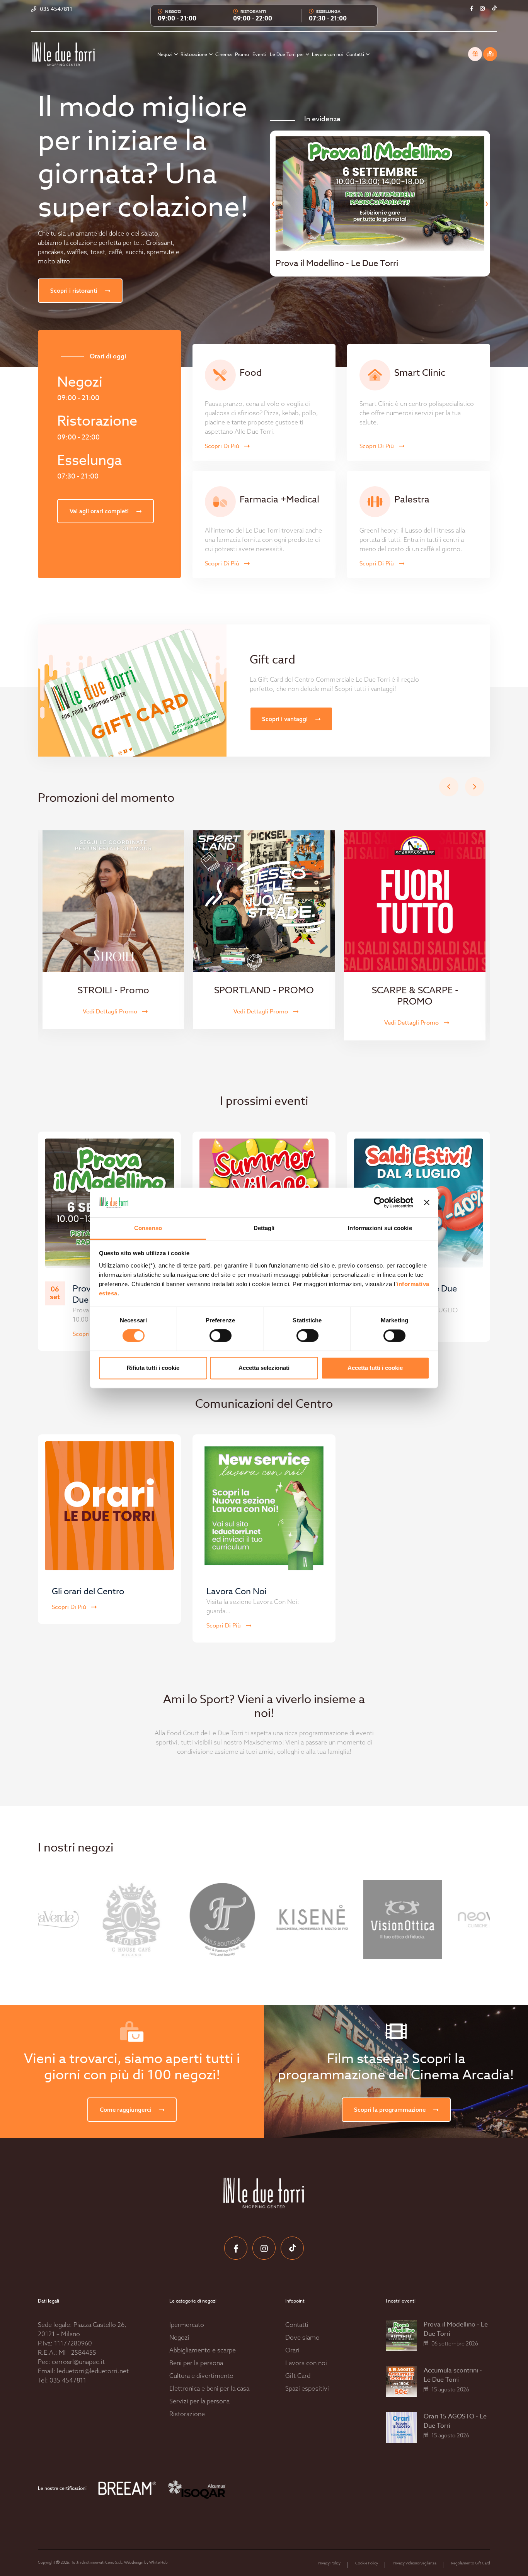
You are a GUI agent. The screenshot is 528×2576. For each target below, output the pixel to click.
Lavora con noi (327, 54)
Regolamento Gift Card (471, 2563)
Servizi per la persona (199, 2401)
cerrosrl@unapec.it (78, 2362)
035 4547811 (68, 2380)
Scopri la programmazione (391, 2110)
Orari (292, 2350)
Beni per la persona (196, 2363)
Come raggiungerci (126, 2110)
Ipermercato (187, 2325)
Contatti (356, 54)
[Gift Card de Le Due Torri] (475, 54)
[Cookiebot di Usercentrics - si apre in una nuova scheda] (379, 1203)
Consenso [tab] (148, 1228)
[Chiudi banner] (427, 1203)
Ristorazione (194, 54)
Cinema (223, 54)
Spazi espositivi (307, 2388)
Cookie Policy (367, 2563)
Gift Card (298, 2376)
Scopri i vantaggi (286, 719)
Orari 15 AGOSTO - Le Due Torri (455, 2421)
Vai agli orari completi (100, 511)
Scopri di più (223, 446)
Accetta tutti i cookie (375, 1368)
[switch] (212, 1336)
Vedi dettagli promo (111, 1011)
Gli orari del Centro (88, 1592)
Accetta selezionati (264, 1368)
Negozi (165, 54)
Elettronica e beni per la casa (209, 2388)
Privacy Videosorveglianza (415, 2563)
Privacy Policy (329, 2563)
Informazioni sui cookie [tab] (380, 1228)
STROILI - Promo (113, 990)
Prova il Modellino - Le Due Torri (456, 2329)
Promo (242, 54)
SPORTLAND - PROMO (264, 990)
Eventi (259, 54)
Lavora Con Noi (236, 1592)
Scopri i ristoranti (75, 291)
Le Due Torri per (287, 54)
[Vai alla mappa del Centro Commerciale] (490, 54)
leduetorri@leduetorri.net (93, 2371)
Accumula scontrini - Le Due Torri (453, 2375)
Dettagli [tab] (264, 1228)
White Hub (158, 2562)
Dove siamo (302, 2337)
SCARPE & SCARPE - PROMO (415, 996)
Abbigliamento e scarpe (203, 2350)
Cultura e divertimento (201, 2376)
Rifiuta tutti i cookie (153, 1368)
